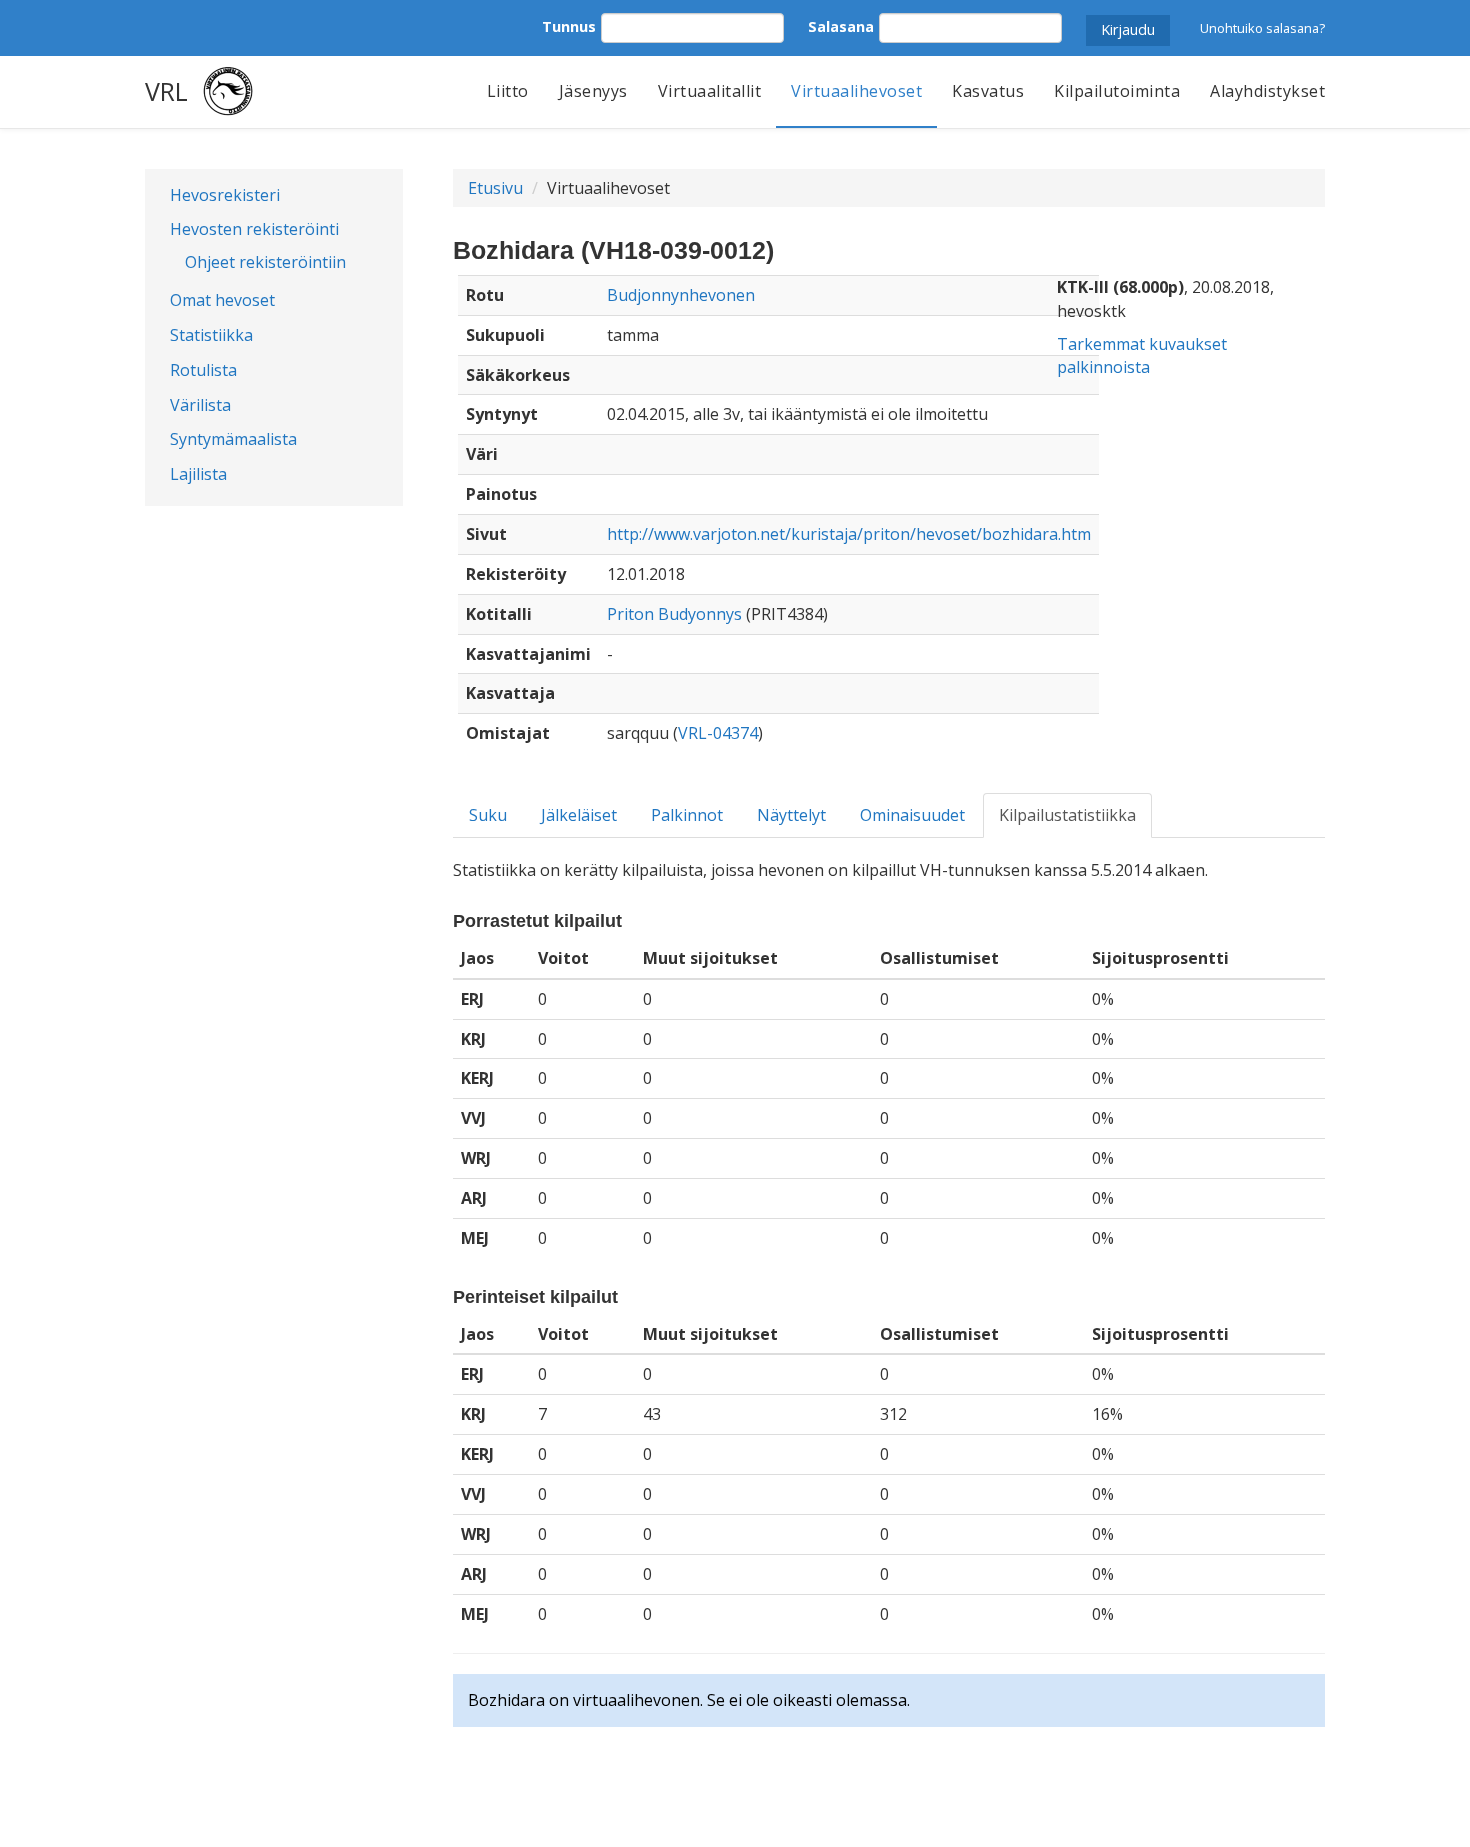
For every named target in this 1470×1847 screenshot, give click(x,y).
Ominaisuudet (912, 815)
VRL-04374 (718, 733)
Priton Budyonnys (674, 614)
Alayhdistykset (1267, 91)
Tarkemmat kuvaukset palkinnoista (1142, 355)
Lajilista (198, 474)
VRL (166, 91)
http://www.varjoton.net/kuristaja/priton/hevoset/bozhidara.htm (849, 534)
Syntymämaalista (233, 439)
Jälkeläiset (579, 815)
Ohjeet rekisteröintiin (265, 262)
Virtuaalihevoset (856, 91)
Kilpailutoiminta (1117, 91)
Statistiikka (211, 335)
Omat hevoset (222, 300)
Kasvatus (988, 91)
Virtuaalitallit (710, 91)
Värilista (200, 405)
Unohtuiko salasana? (1262, 28)
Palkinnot (687, 815)
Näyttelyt (791, 815)
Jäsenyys (593, 91)
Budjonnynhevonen (681, 295)
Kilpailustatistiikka (1067, 815)
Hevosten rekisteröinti (254, 229)
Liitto (508, 91)
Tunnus (569, 26)
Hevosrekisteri (225, 195)
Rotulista (203, 370)
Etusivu (495, 188)
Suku (488, 815)
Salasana (841, 26)
